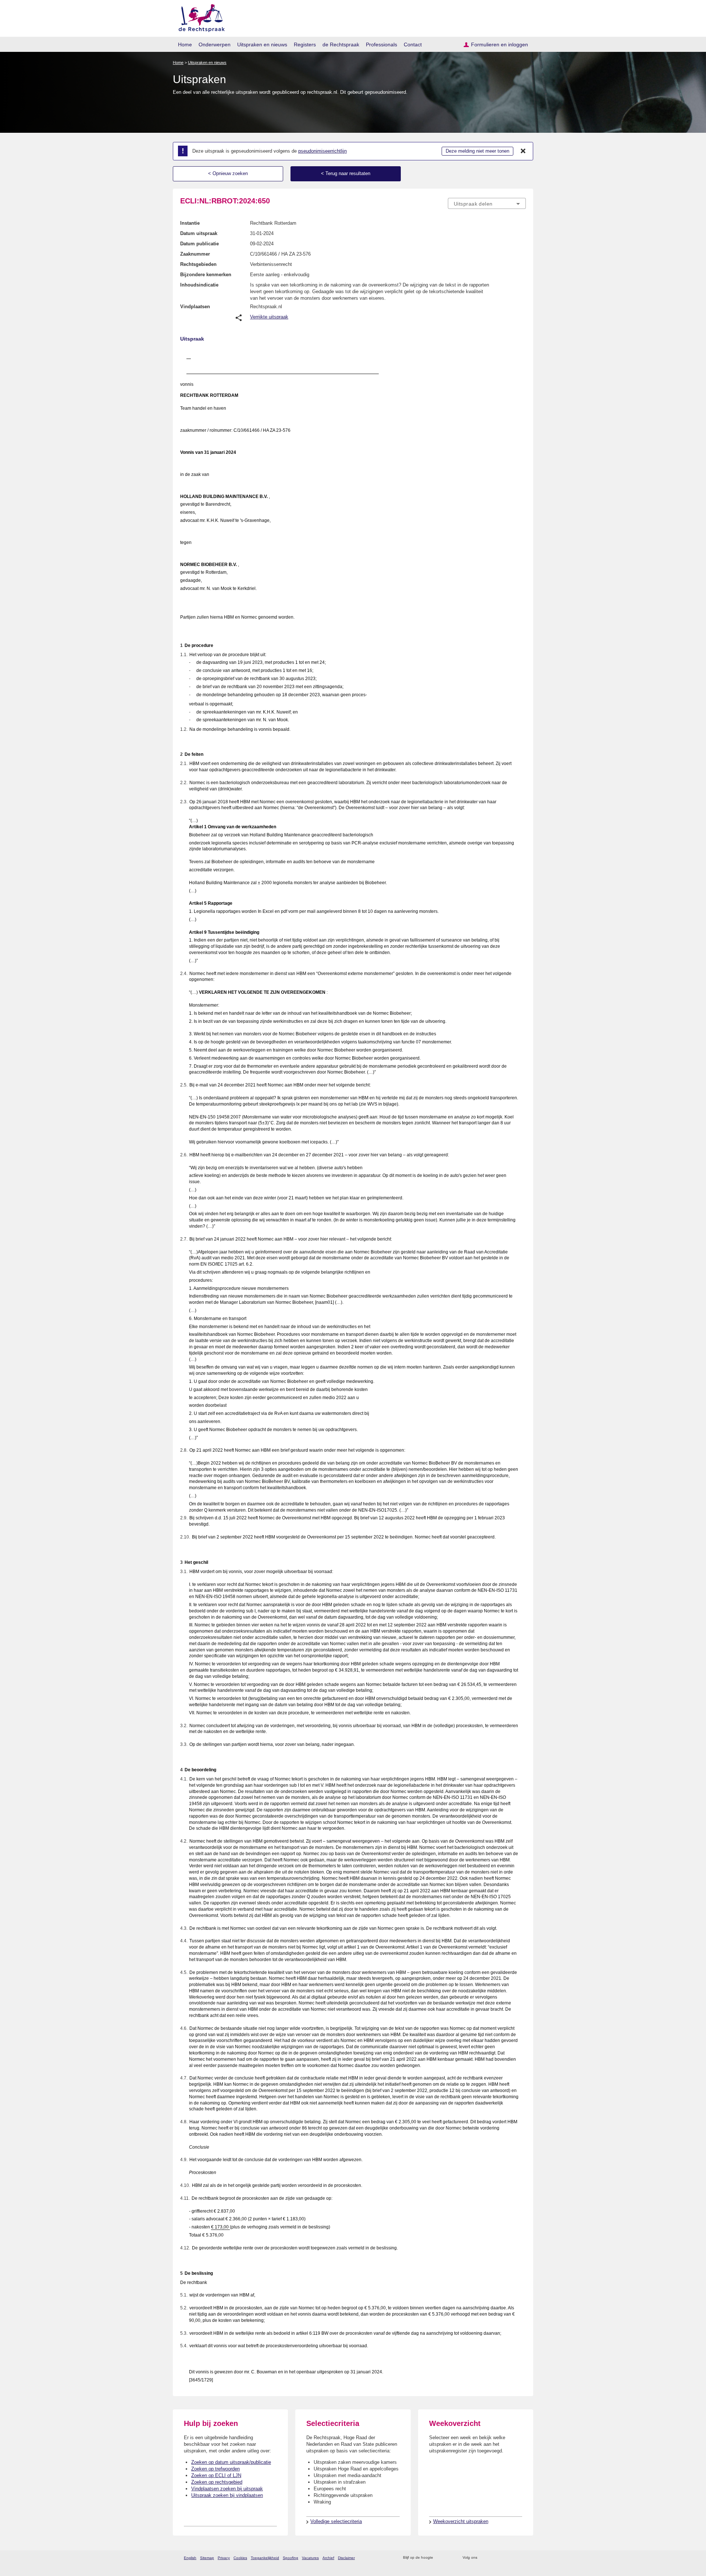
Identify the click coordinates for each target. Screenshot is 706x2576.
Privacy (224, 2558)
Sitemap (207, 2558)
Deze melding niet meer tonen (477, 151)
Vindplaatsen (195, 307)
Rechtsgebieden (198, 264)
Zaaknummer (195, 254)
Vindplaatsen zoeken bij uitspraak (227, 2489)
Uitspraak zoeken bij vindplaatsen (227, 2495)
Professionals (381, 45)
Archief (328, 2558)
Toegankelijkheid (265, 2558)
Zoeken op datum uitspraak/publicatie (231, 2462)
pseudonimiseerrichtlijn (322, 151)
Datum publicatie (199, 244)
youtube (522, 2558)
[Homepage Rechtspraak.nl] (199, 17)
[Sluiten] (523, 151)
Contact (413, 45)
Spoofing (290, 2558)
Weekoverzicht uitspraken (461, 2521)
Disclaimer (346, 2558)
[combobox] (487, 203)
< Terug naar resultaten (346, 173)
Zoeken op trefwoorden (215, 2469)
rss (440, 2558)
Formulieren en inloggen (500, 45)
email (450, 2558)
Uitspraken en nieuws (262, 45)
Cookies (240, 2558)
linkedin (512, 2558)
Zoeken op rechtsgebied (217, 2482)
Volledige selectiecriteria (336, 2521)
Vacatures (310, 2558)
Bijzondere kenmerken (206, 275)
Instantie (190, 223)
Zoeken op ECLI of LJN (216, 2475)
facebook (493, 2558)
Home (185, 45)
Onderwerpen (215, 45)
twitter (484, 2558)
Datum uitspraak (199, 233)
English (190, 2558)
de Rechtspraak (341, 45)
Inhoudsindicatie (199, 285)
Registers (305, 45)
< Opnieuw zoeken (228, 173)
